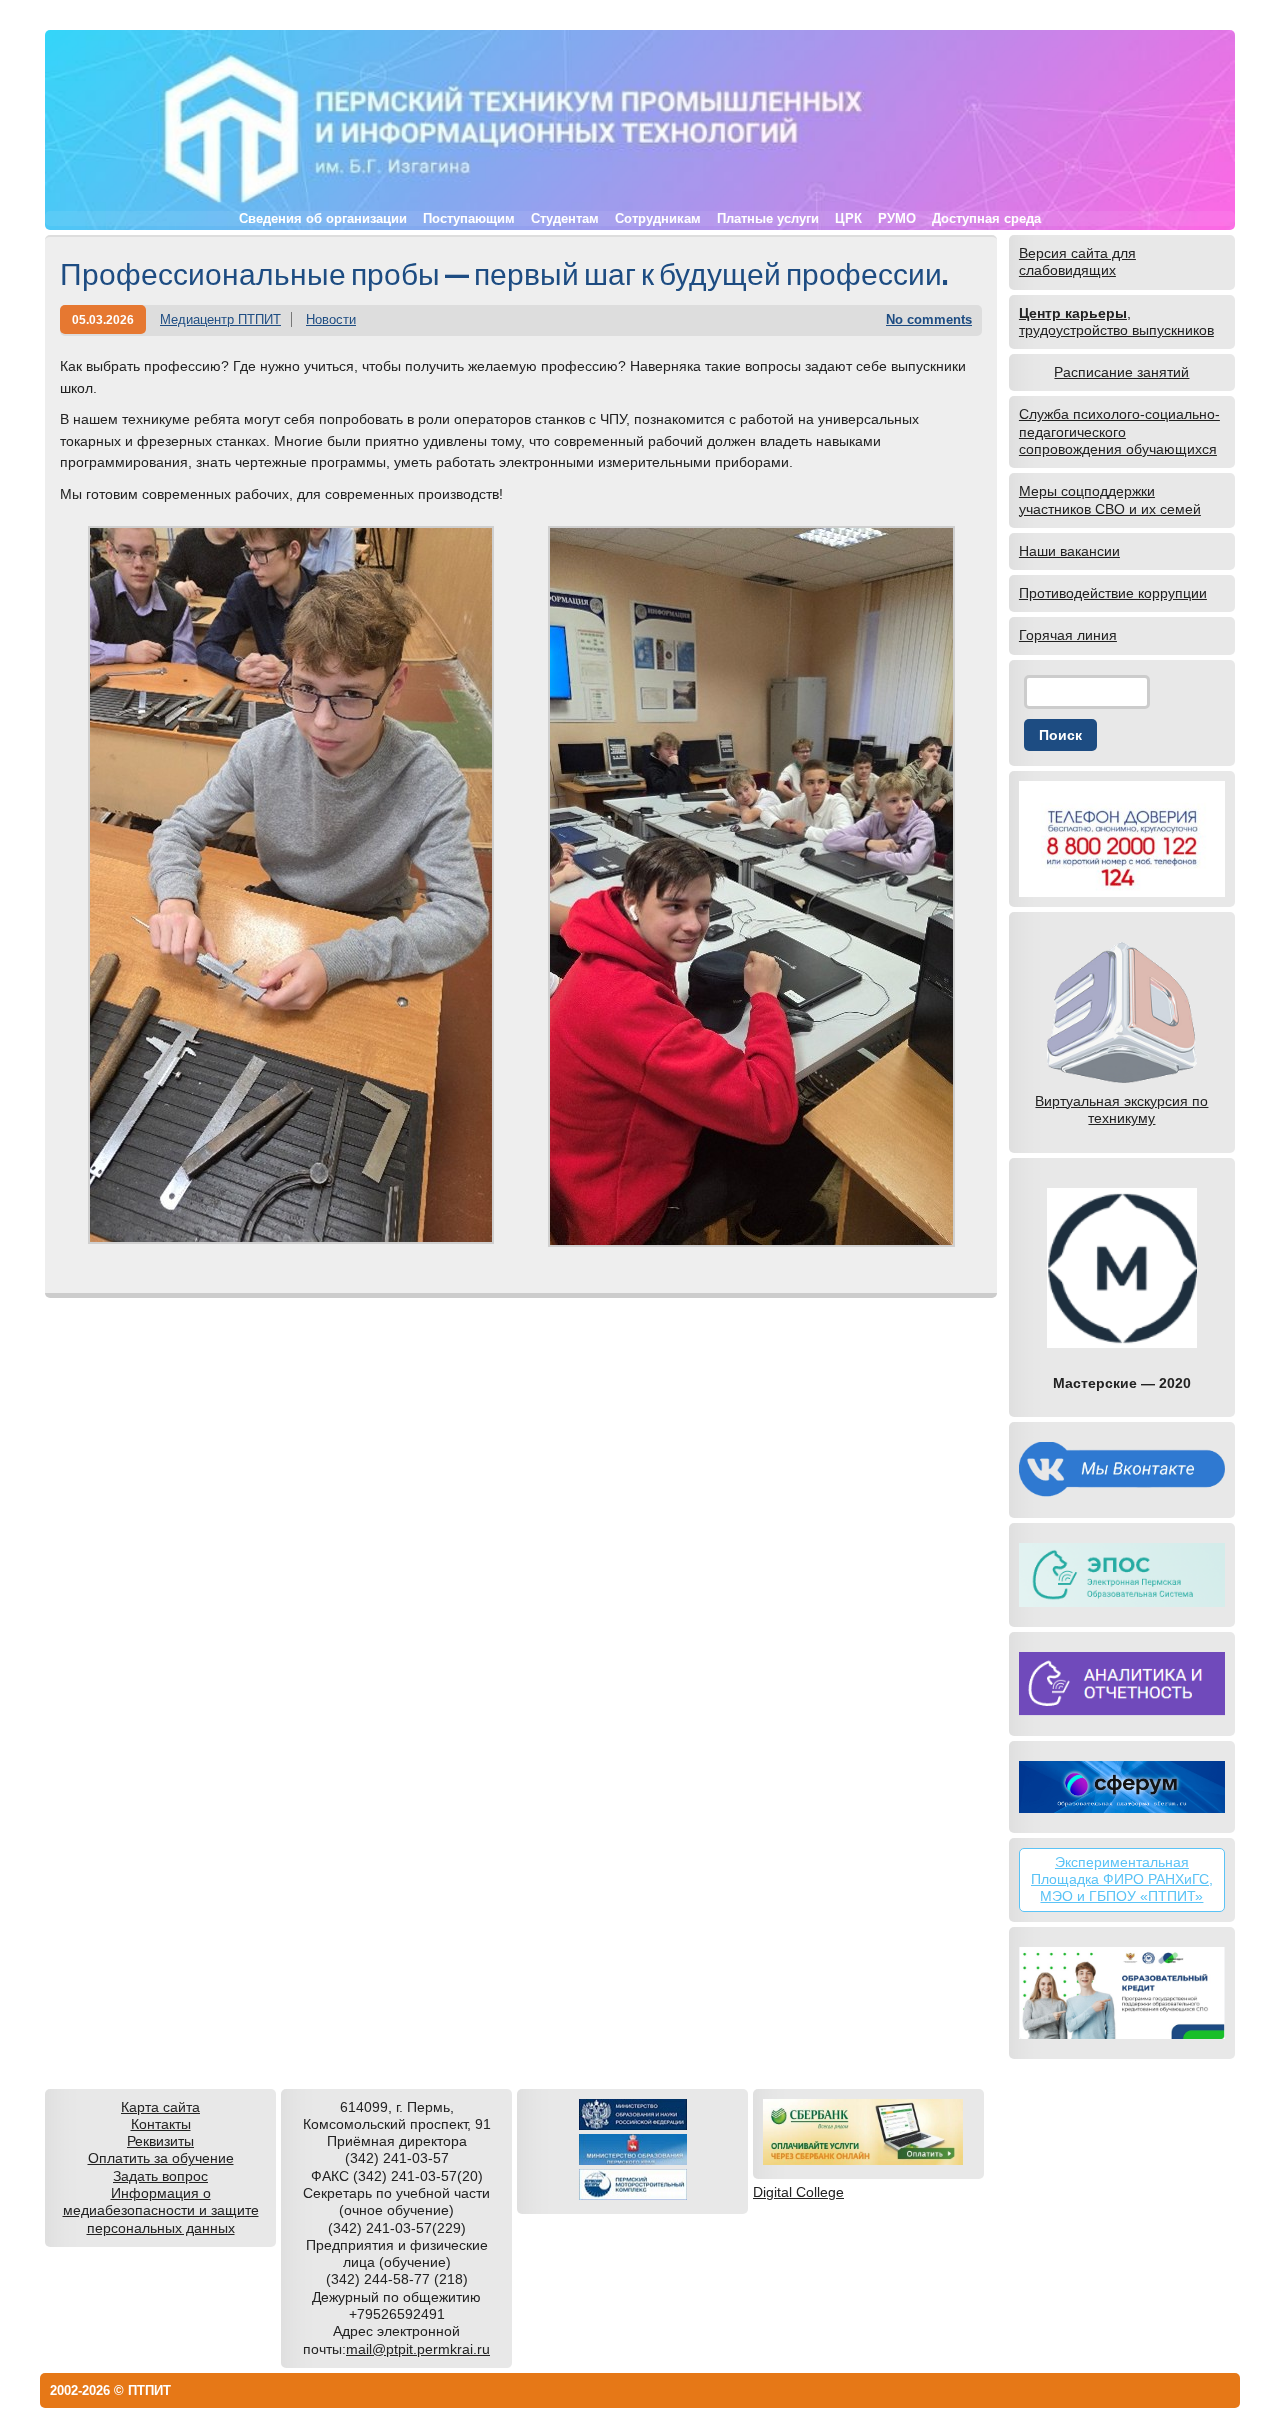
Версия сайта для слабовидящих (1077, 261)
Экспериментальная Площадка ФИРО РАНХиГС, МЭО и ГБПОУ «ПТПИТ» (1122, 1879)
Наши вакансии (1069, 551)
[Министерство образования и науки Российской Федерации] (633, 2125)
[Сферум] (1122, 1787)
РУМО (897, 218)
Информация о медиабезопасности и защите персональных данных (161, 2210)
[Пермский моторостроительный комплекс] (633, 2195)
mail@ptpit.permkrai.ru (418, 2349)
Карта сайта (160, 2107)
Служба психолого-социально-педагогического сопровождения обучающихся (1119, 431)
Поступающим (469, 218)
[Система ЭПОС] (1122, 1575)
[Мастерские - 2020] (1122, 1268)
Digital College (798, 2192)
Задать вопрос (160, 2176)
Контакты (161, 2124)
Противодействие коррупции (1113, 593)
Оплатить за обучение (161, 2158)
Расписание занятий (1121, 372)
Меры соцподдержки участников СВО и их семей (1110, 499)
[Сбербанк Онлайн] (863, 2160)
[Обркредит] (1122, 1993)
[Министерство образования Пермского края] (633, 2160)
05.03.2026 (103, 319)
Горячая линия (1068, 635)
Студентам (565, 218)
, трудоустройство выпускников (1116, 321)
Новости (331, 319)
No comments (929, 319)
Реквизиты (160, 2141)
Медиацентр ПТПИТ (220, 319)
